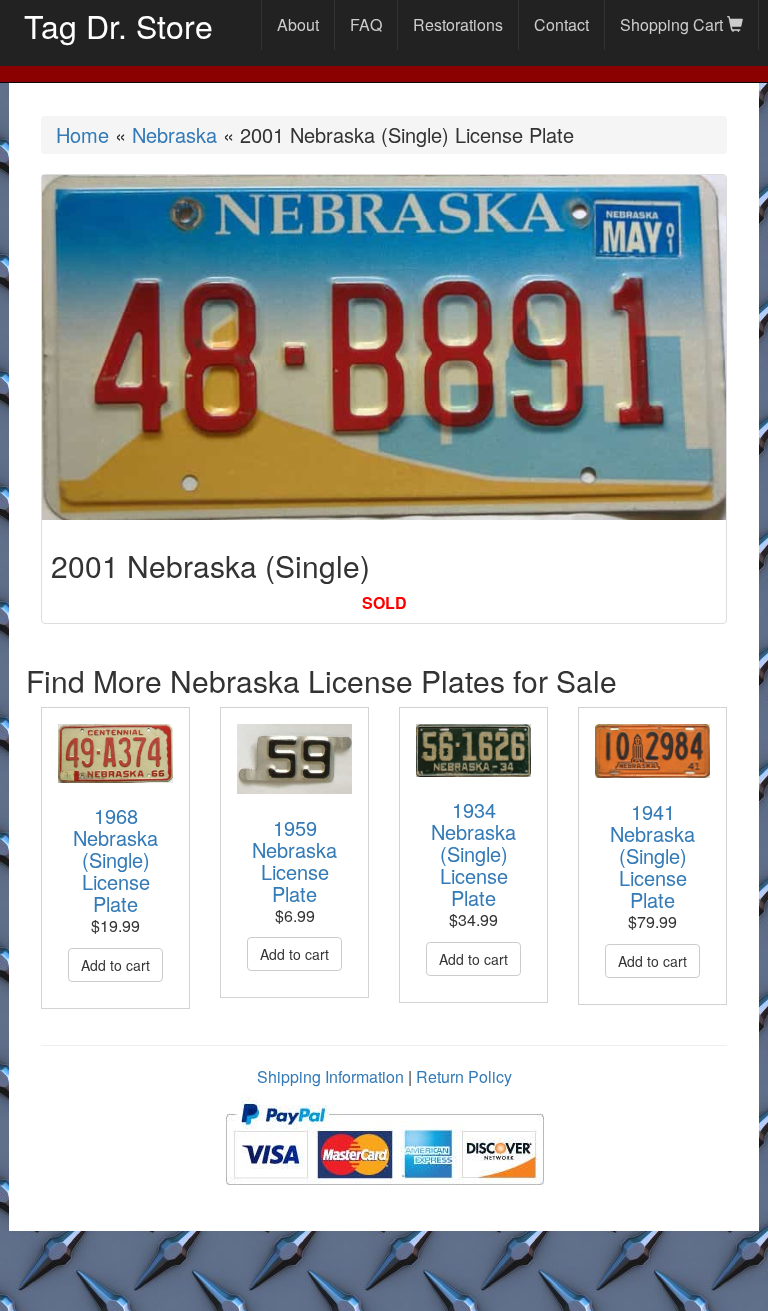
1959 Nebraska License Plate (294, 860)
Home (82, 134)
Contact (561, 24)
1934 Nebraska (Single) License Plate (473, 853)
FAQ (366, 24)
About (298, 24)
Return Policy (464, 1076)
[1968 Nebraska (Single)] (115, 753)
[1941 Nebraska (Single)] (652, 751)
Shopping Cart (673, 24)
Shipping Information (330, 1076)
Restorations (458, 24)
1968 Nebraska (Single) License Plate (115, 859)
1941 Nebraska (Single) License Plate (652, 855)
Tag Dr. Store (118, 25)
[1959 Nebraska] (294, 758)
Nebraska (174, 134)
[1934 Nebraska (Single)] (473, 750)
